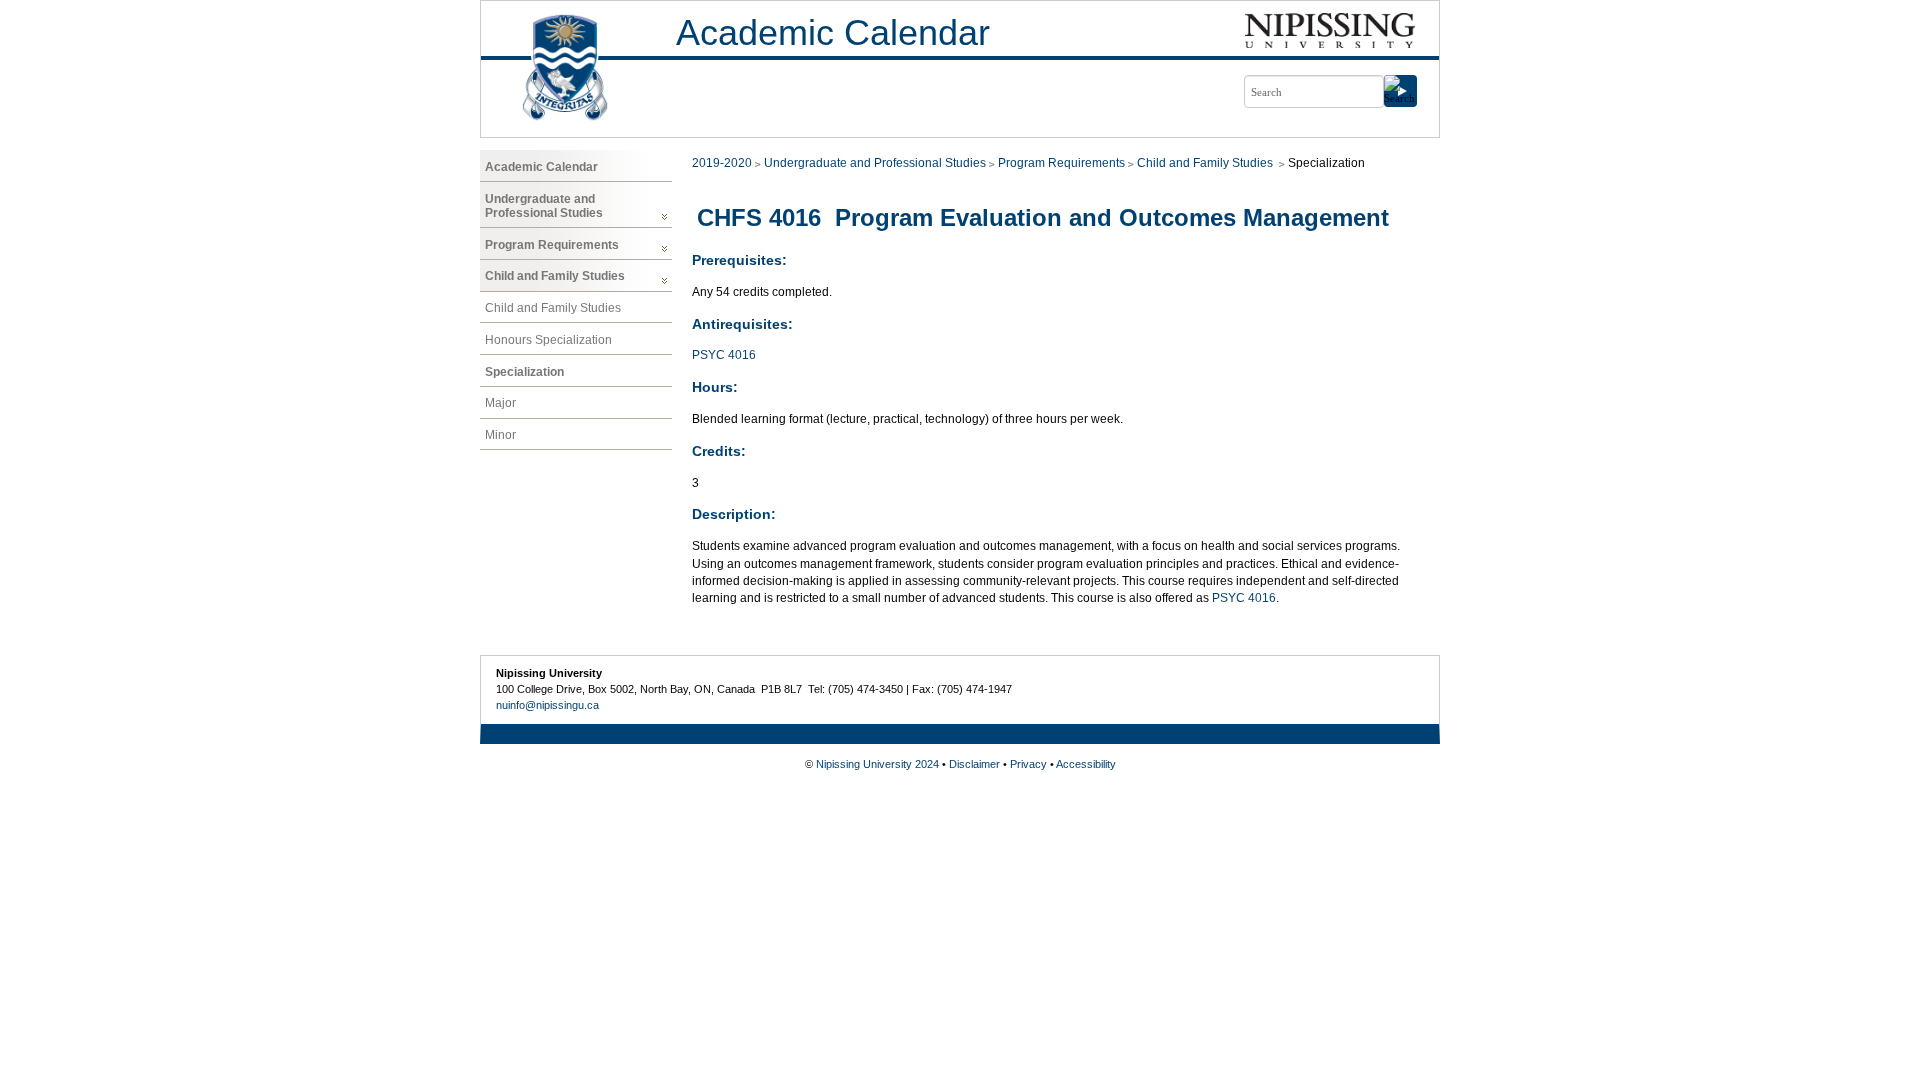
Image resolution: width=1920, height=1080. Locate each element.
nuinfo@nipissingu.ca (547, 705)
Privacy (1028, 764)
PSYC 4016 (724, 355)
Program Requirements (552, 245)
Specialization (524, 372)
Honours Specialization (548, 340)
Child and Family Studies (555, 276)
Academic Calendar (833, 32)
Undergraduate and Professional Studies (544, 206)
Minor (500, 435)
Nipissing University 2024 (877, 764)
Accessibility (1086, 764)
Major (500, 403)
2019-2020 (722, 163)
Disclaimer (974, 764)
